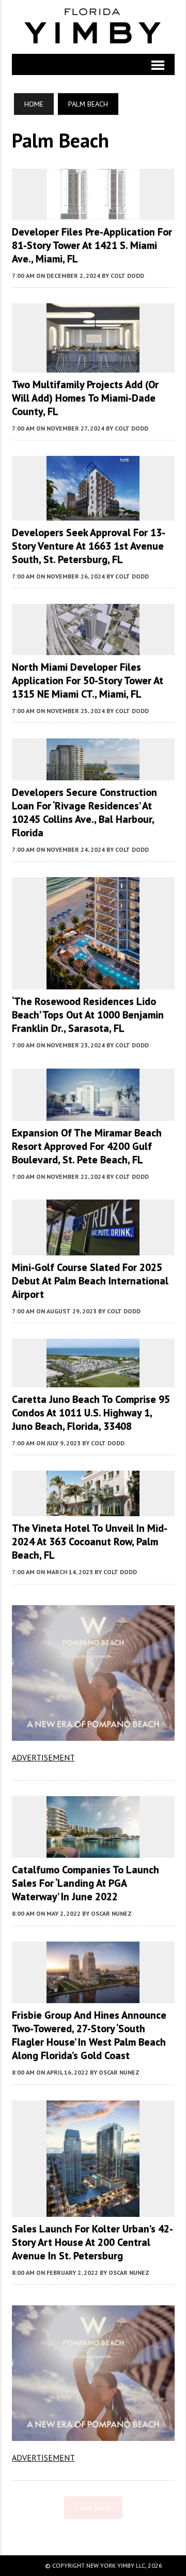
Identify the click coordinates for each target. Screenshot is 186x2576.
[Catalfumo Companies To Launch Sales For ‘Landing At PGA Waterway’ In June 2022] (93, 1851)
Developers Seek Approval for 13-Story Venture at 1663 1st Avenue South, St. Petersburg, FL (89, 546)
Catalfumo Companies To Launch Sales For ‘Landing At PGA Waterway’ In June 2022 (86, 1883)
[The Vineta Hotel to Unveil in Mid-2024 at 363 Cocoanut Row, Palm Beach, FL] (93, 1509)
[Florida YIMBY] (93, 27)
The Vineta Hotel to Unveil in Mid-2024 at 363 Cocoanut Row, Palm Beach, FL (90, 1542)
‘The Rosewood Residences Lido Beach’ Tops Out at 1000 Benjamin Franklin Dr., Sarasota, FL (88, 1015)
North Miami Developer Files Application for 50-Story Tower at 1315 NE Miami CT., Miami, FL (88, 680)
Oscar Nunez (111, 1913)
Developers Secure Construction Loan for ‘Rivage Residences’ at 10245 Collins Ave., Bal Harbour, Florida (84, 812)
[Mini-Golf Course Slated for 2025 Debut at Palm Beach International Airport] (93, 1248)
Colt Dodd (127, 276)
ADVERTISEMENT (43, 1757)
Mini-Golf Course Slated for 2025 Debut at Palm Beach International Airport (90, 1281)
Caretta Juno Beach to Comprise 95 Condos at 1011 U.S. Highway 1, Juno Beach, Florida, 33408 (91, 1413)
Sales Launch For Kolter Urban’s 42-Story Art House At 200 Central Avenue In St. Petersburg (92, 2242)
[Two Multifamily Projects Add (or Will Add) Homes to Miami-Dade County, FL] (93, 366)
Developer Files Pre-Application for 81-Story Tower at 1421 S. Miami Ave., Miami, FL (92, 245)
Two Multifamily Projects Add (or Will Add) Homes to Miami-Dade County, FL (85, 398)
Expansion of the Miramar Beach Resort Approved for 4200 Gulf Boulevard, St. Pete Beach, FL (87, 1146)
